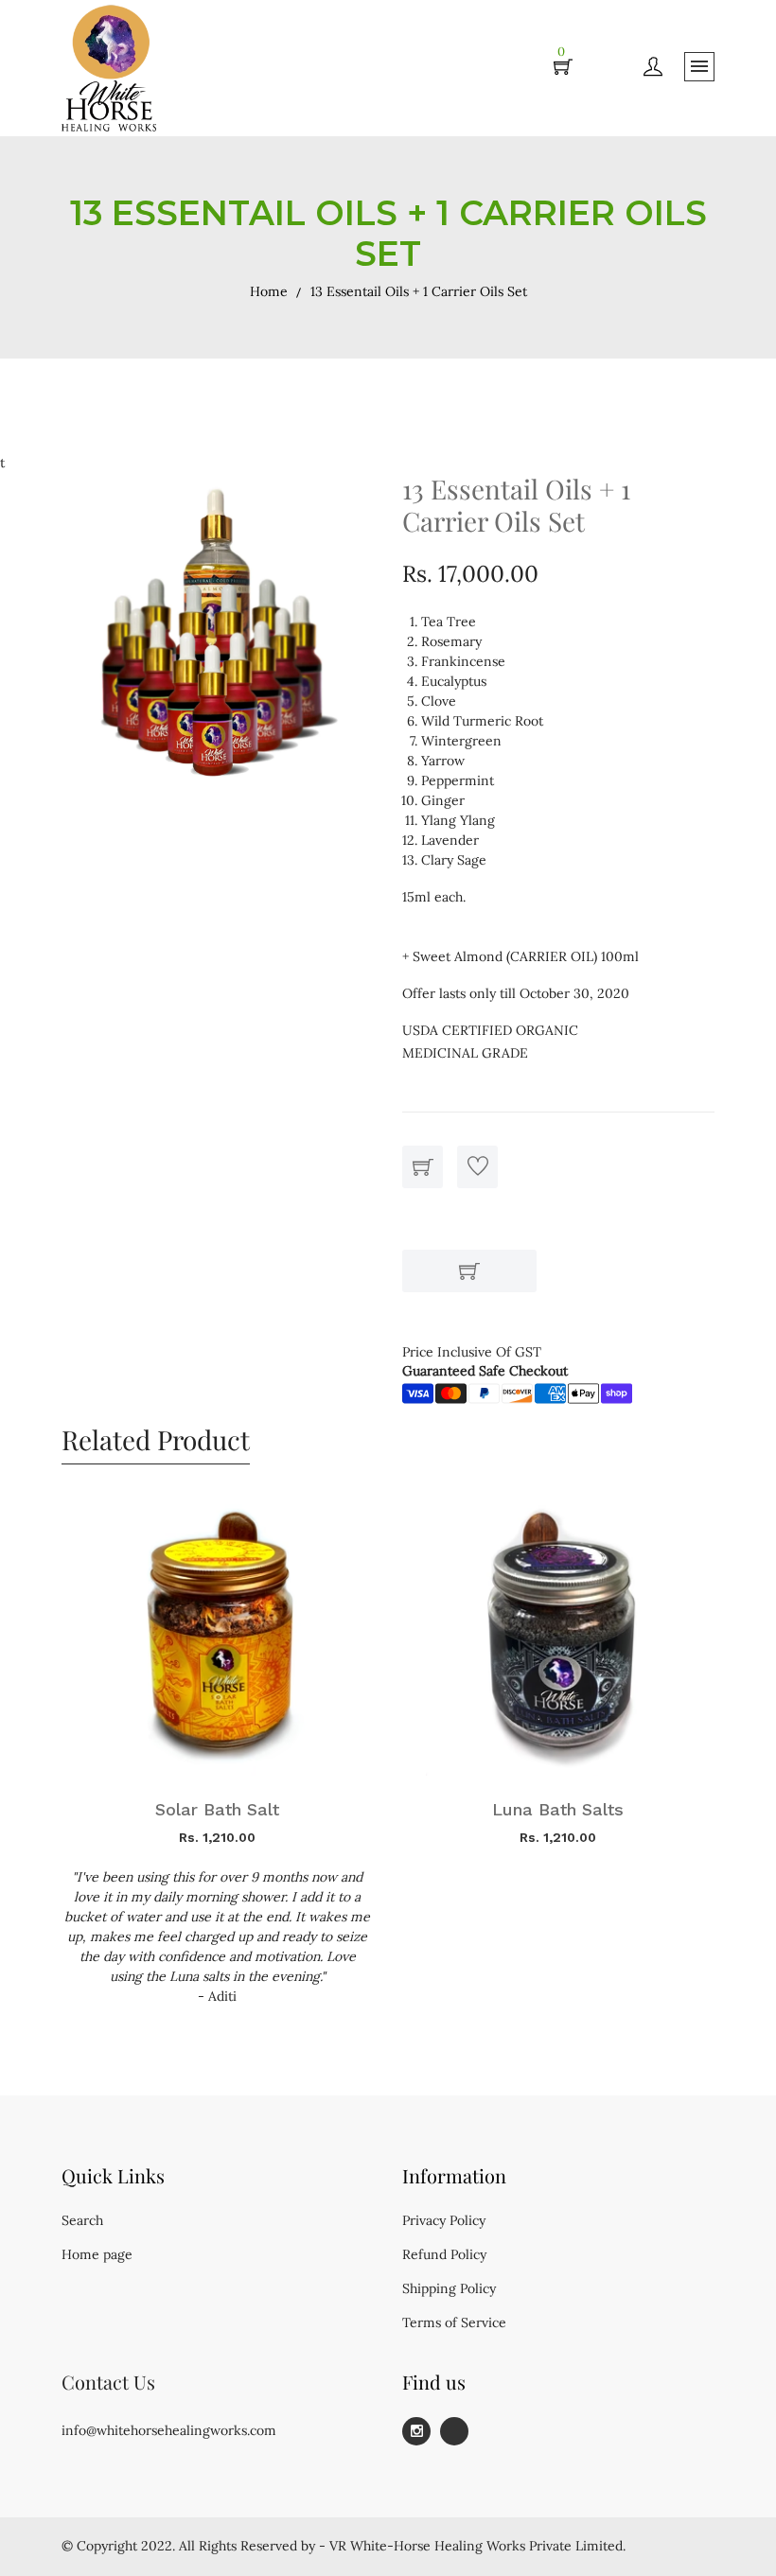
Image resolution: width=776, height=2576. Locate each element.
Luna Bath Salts (558, 1809)
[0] (563, 68)
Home (269, 291)
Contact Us (108, 2382)
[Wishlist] (477, 1167)
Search (82, 2220)
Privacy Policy (444, 2220)
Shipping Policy (449, 2288)
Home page (97, 2254)
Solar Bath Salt (217, 1809)
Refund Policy (444, 2254)
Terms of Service (454, 2322)
